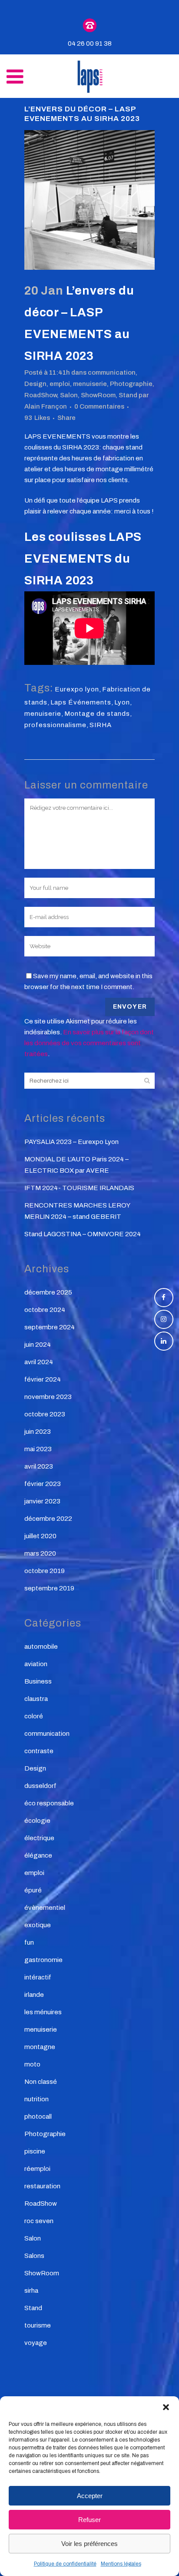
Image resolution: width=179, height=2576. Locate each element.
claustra (36, 1699)
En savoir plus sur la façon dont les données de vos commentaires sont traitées (89, 1043)
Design (35, 384)
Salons (34, 2256)
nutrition (36, 2099)
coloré (34, 1716)
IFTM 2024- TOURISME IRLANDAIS (79, 1188)
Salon (69, 395)
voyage (36, 2343)
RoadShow (41, 395)
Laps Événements (81, 702)
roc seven (39, 2221)
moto (32, 2064)
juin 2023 (38, 1432)
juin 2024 (38, 1345)
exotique (38, 1925)
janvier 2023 (42, 1501)
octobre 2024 (45, 1310)
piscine (35, 2151)
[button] (166, 2407)
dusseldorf (40, 1786)
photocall (38, 2116)
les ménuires (43, 2012)
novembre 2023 (48, 1397)
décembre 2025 (48, 1292)
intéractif (38, 1977)
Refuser (89, 2520)
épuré (33, 1890)
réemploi (37, 2169)
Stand (128, 395)
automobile (41, 1647)
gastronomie (43, 1960)
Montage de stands (97, 714)
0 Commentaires (99, 406)
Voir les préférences (89, 2544)
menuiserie (90, 384)
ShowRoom (98, 395)
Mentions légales (121, 2564)
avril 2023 (39, 1466)
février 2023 (43, 1484)
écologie (37, 1821)
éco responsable (49, 1803)
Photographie (131, 384)
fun (29, 1942)
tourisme (38, 2325)
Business (38, 1681)
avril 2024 (39, 1362)
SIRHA (101, 725)
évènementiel (45, 1908)
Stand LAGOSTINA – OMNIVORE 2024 (83, 1234)
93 (37, 418)
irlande (34, 1995)
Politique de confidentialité (65, 2564)
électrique (39, 1838)
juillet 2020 (40, 1536)
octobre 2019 (45, 1571)
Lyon (122, 702)
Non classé (41, 2082)
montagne (40, 2047)
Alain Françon (46, 406)
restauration (42, 2186)
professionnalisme (55, 725)
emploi (60, 384)
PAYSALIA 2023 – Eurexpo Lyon (71, 1142)
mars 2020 (40, 1553)
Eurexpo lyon (77, 689)
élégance (38, 1855)
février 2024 (43, 1379)
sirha (31, 2291)
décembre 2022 (48, 1519)
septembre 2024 (50, 1327)
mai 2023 (38, 1449)
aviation (36, 1664)
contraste (39, 1751)
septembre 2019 (49, 1588)
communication (112, 372)
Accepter (90, 2496)
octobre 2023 (45, 1414)
